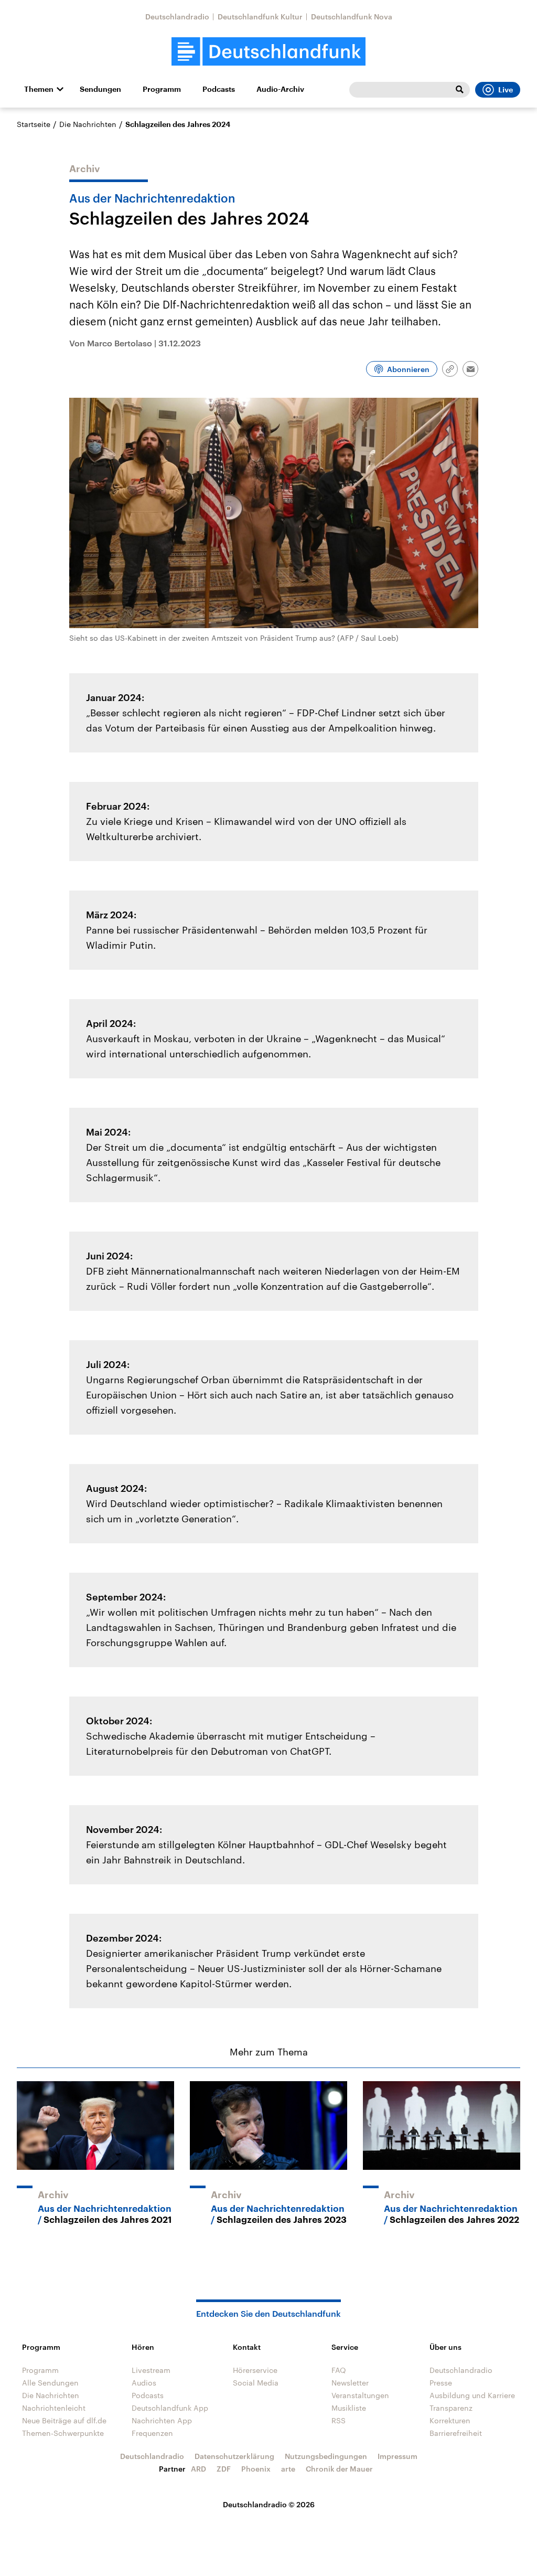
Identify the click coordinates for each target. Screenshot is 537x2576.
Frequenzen (152, 2433)
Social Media (256, 2383)
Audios (144, 2383)
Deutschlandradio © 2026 (269, 2504)
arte (288, 2469)
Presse (441, 2383)
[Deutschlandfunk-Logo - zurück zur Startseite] (268, 52)
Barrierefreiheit (456, 2433)
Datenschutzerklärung (234, 2456)
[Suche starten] (459, 90)
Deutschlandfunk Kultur (260, 17)
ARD (198, 2469)
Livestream (151, 2370)
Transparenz (451, 2408)
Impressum (398, 2456)
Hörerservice (255, 2370)
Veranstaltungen (360, 2395)
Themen (39, 89)
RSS (339, 2420)
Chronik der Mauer (339, 2469)
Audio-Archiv (280, 89)
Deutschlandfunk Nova (352, 17)
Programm (162, 89)
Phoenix (256, 2469)
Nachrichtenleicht (54, 2408)
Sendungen (100, 89)
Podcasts (219, 89)
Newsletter (350, 2383)
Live (506, 90)
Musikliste (349, 2408)
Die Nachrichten (88, 124)
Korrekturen (450, 2420)
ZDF (224, 2469)
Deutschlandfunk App (170, 2408)
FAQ (339, 2370)
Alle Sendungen (50, 2383)
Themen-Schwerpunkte (63, 2433)
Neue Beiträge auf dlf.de (64, 2420)
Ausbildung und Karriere (472, 2395)
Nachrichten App (162, 2420)
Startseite (34, 124)
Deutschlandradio (177, 17)
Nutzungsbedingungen (326, 2456)
